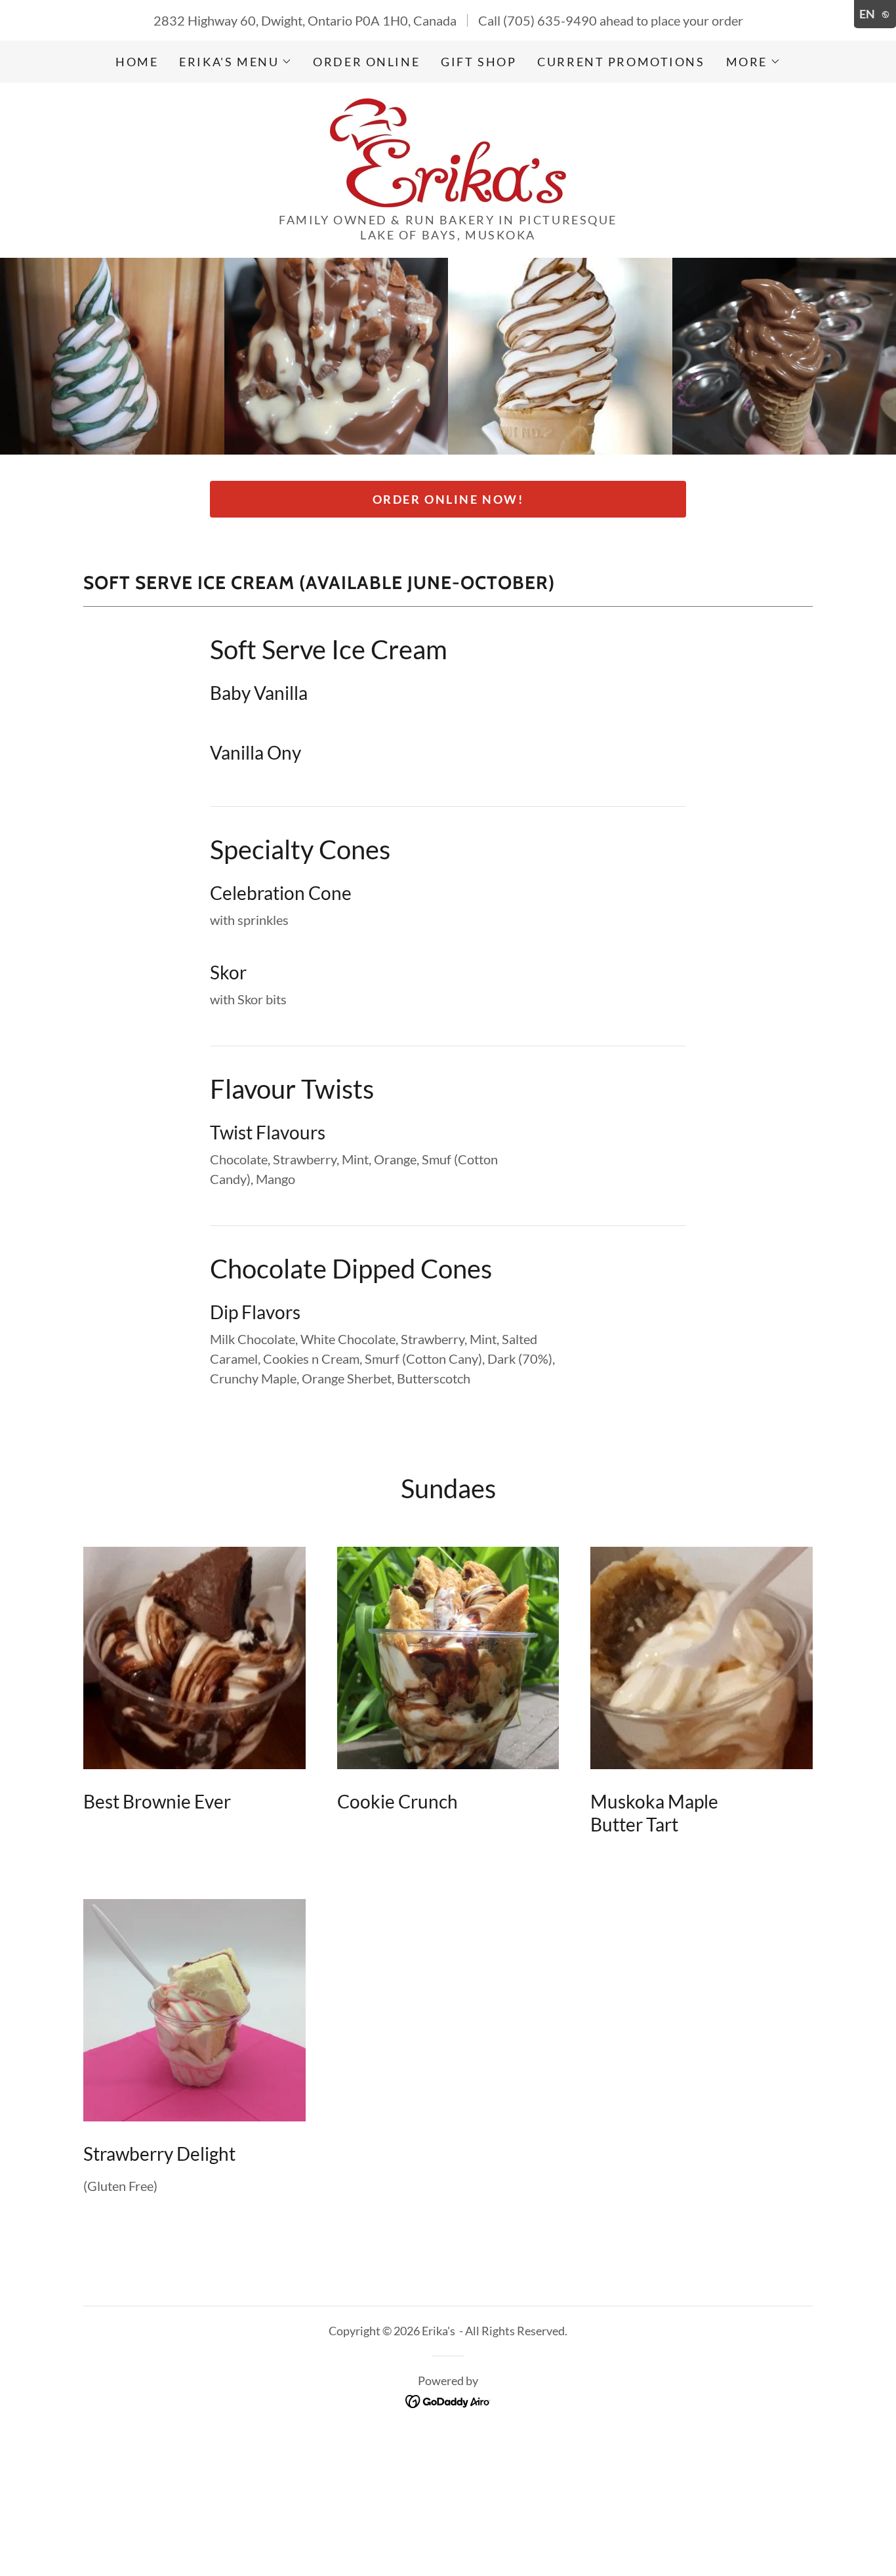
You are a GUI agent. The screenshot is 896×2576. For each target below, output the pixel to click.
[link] (448, 151)
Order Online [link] (366, 62)
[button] (235, 62)
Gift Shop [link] (479, 62)
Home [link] (137, 62)
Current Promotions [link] (621, 62)
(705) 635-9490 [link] (550, 20)
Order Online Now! (448, 499)
